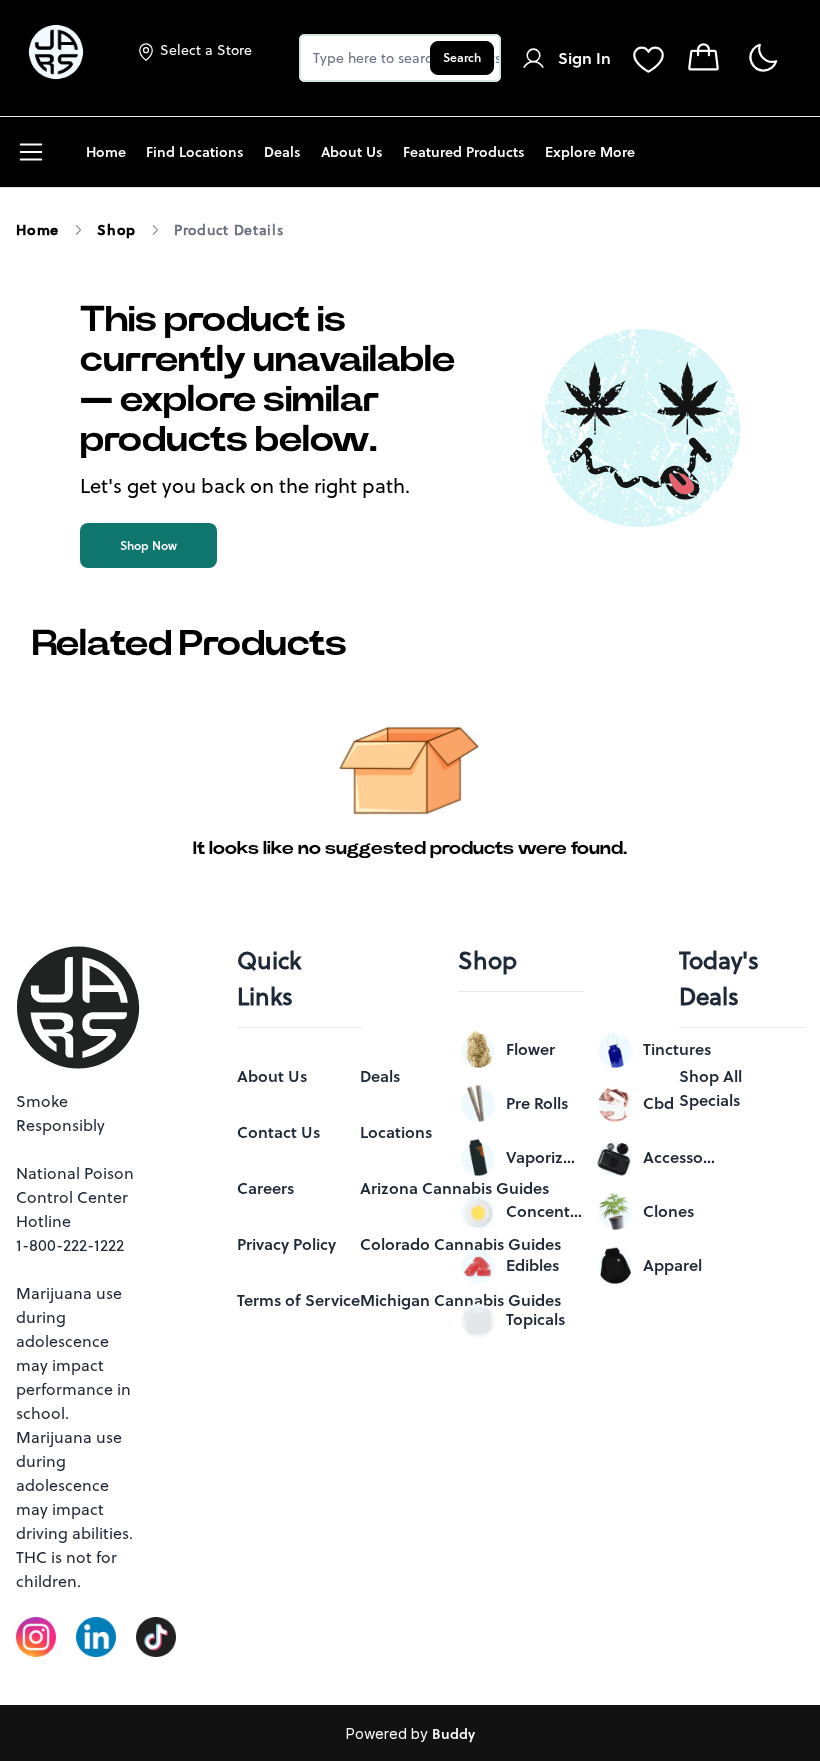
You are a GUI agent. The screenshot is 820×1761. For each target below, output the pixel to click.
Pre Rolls (537, 1103)
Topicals (535, 1319)
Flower (530, 1049)
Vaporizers (544, 1157)
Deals (380, 1076)
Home (37, 230)
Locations (396, 1132)
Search (462, 57)
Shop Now (148, 545)
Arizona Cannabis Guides (454, 1188)
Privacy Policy (286, 1244)
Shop (116, 230)
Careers (265, 1188)
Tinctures (677, 1049)
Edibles (532, 1265)
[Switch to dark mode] (762, 58)
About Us (272, 1076)
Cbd (658, 1103)
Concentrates (544, 1211)
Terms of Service (298, 1300)
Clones (668, 1211)
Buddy (453, 1734)
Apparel (672, 1265)
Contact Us (278, 1132)
